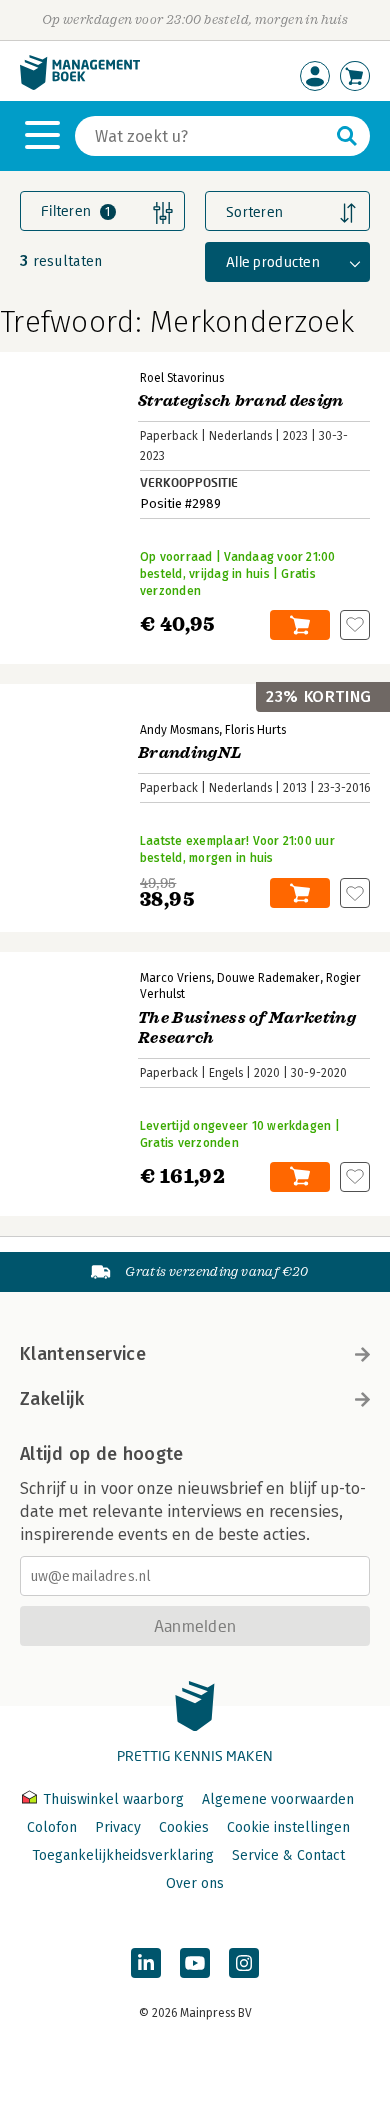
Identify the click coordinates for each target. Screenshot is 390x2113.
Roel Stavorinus (182, 378)
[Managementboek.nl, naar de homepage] (80, 85)
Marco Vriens (175, 978)
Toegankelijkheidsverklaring (123, 1855)
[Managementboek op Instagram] (244, 1963)
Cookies (184, 1827)
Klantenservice (83, 1354)
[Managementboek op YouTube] (195, 1963)
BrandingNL (189, 753)
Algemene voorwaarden (278, 1799)
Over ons (195, 1883)
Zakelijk (52, 1399)
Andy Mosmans (179, 730)
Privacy (118, 1827)
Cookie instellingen (288, 1827)
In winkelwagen (300, 625)
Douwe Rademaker (268, 978)
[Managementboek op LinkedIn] (146, 1963)
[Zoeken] (347, 136)
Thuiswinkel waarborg (113, 1799)
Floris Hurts (255, 730)
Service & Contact (288, 1855)
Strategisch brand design (241, 401)
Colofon (52, 1827)
